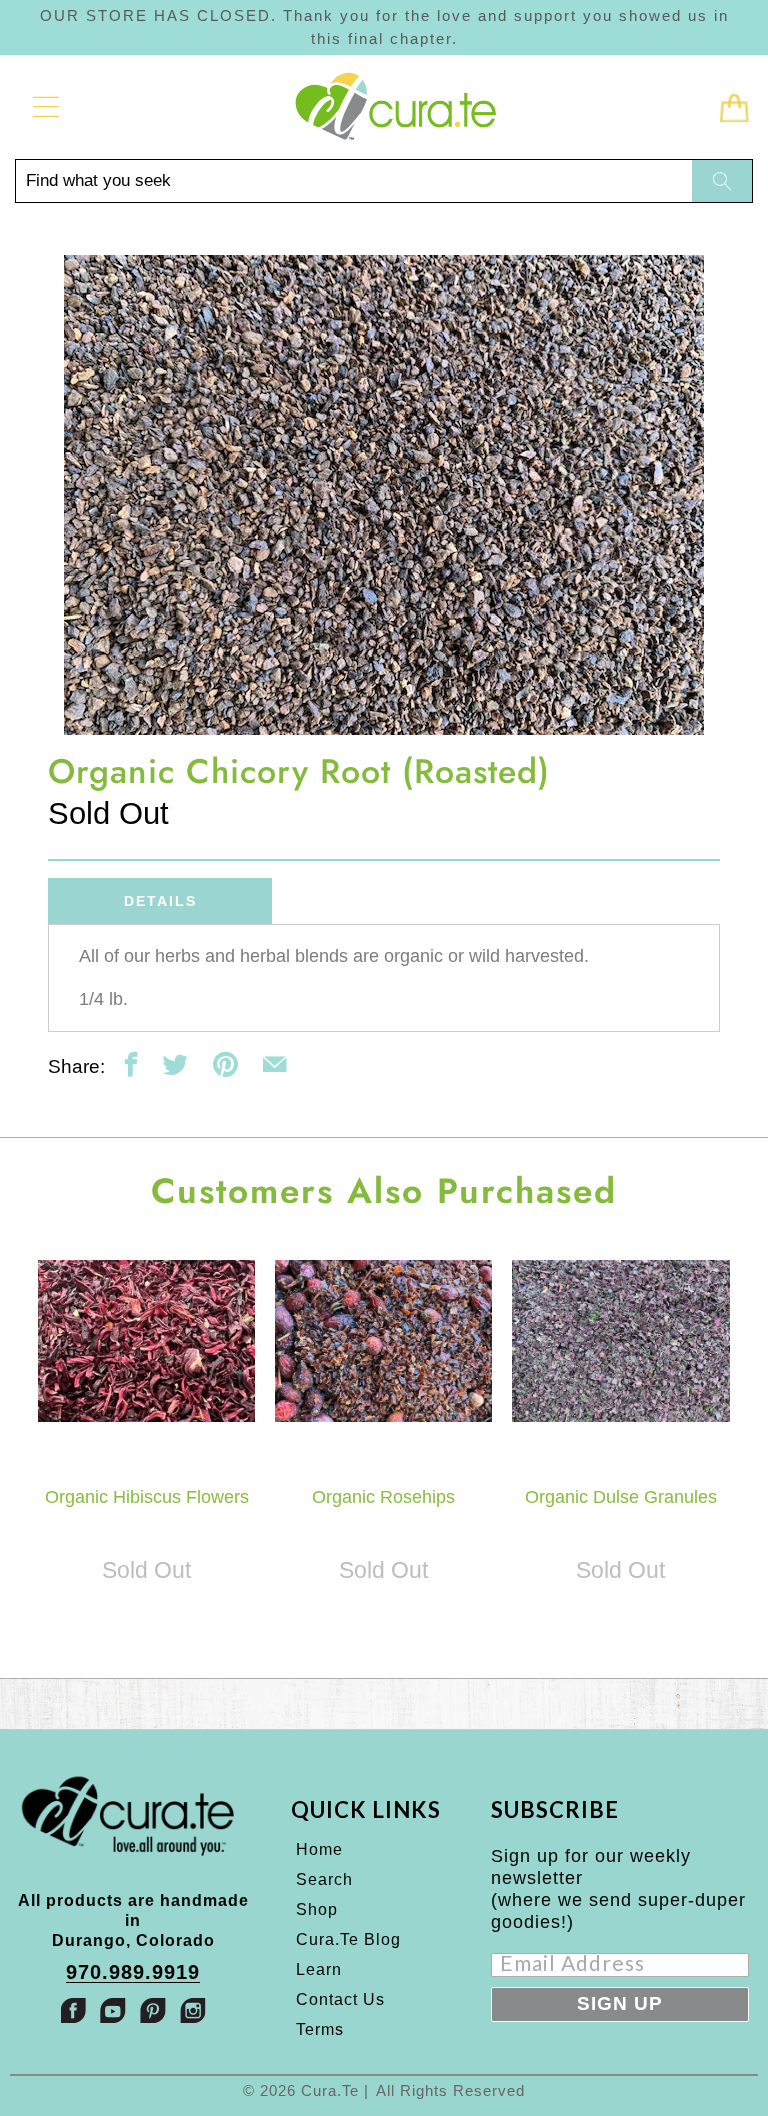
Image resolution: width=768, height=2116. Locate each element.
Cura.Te (330, 2090)
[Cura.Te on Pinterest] (153, 2010)
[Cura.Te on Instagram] (193, 2010)
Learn (319, 1969)
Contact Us (340, 1999)
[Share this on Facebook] (131, 1064)
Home (319, 1849)
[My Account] (39, 107)
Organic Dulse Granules (620, 1341)
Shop (317, 1909)
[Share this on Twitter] (175, 1064)
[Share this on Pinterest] (225, 1064)
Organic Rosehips (383, 1341)
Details (160, 901)
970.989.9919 (133, 1972)
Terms (320, 2029)
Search (324, 1879)
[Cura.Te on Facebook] (73, 2010)
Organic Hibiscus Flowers (146, 1341)
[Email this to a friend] (274, 1064)
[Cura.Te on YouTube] (113, 2010)
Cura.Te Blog (348, 1939)
